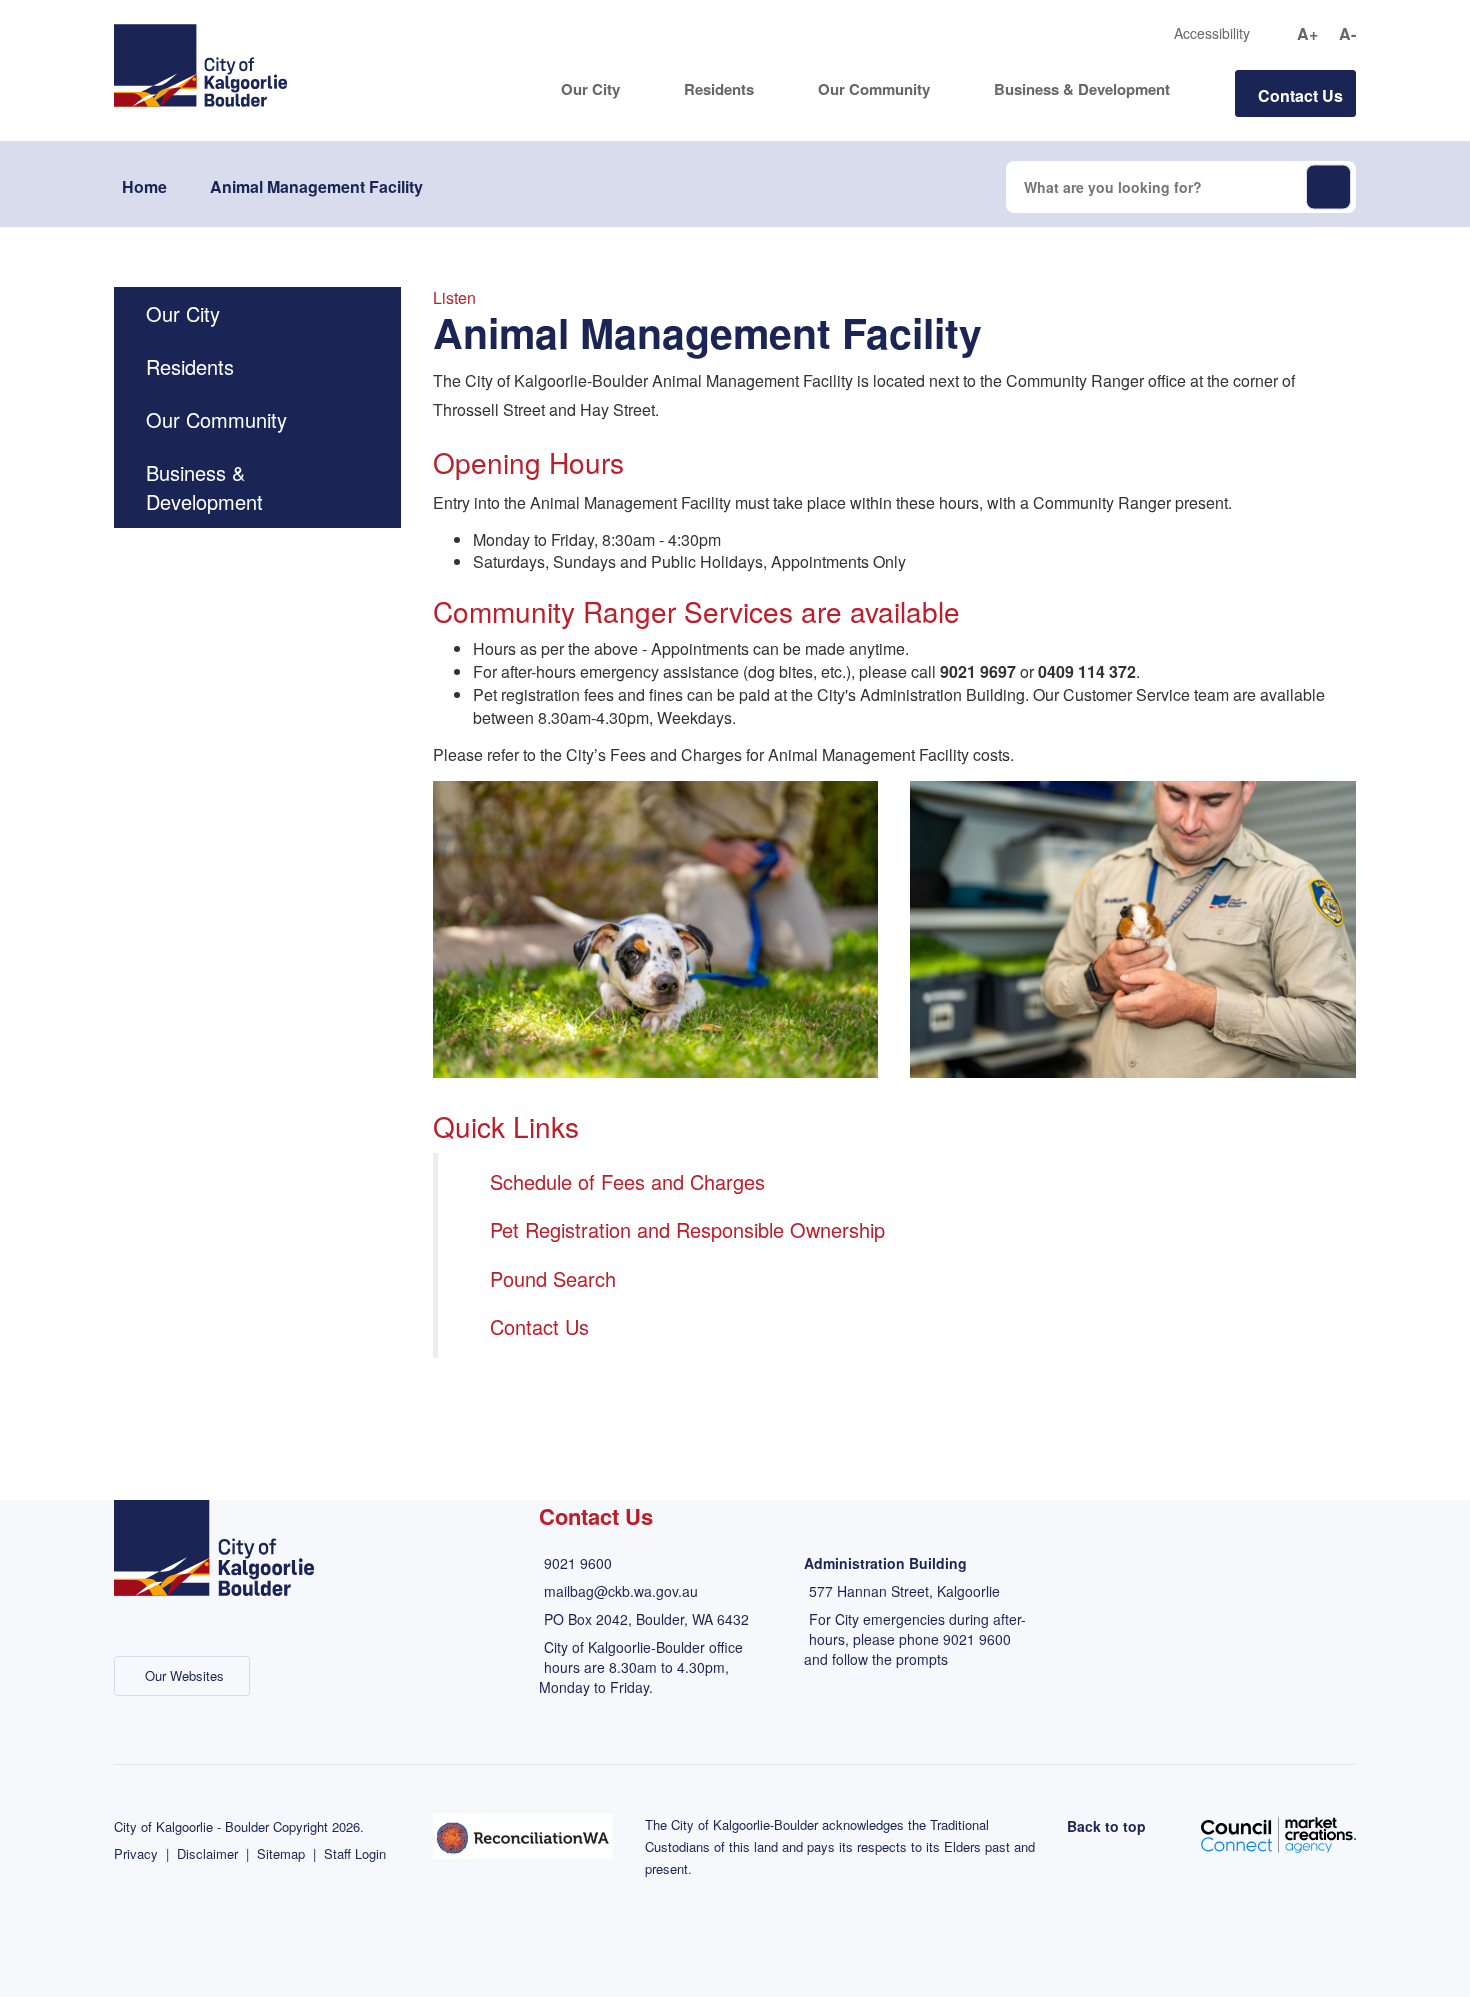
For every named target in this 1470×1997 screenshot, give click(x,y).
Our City (590, 89)
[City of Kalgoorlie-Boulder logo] (200, 63)
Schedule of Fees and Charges (627, 1181)
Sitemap (281, 1853)
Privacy (136, 1853)
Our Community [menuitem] (216, 419)
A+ (1307, 34)
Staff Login (355, 1853)
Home (144, 186)
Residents (719, 89)
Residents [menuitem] (190, 366)
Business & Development (1082, 89)
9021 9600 (578, 1563)
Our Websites (184, 1675)
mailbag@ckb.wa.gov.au (621, 1591)
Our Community (874, 89)
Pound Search (553, 1278)
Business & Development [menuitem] (204, 487)
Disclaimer (207, 1853)
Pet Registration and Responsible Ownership (687, 1229)
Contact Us (1300, 95)
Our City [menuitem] (183, 313)
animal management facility (316, 186)
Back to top (1106, 1826)
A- (1347, 34)
